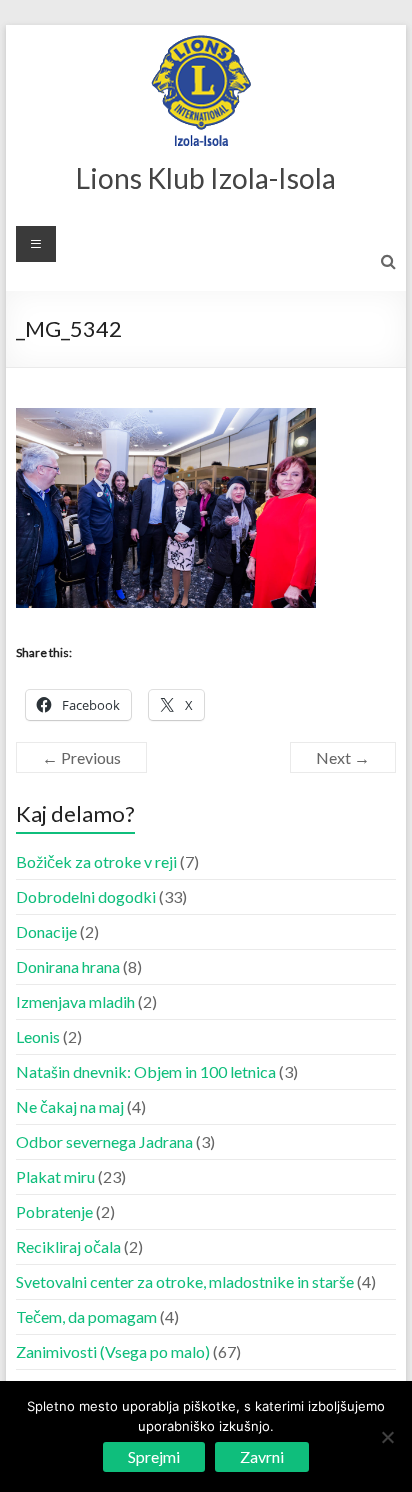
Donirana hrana (68, 966)
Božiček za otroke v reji (96, 861)
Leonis (38, 1036)
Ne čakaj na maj (70, 1106)
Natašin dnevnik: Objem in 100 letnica (146, 1071)
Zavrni (262, 1456)
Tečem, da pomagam (86, 1316)
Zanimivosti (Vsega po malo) (113, 1351)
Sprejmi (154, 1456)
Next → (343, 757)
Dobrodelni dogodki (86, 896)
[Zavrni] (387, 1437)
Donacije (46, 931)
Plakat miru (55, 1176)
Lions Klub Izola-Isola (206, 178)
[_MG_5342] (166, 419)
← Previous (81, 757)
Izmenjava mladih (75, 1001)
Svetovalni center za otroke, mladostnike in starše (185, 1281)
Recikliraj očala (68, 1246)
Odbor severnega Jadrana (104, 1141)
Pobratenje (54, 1211)
